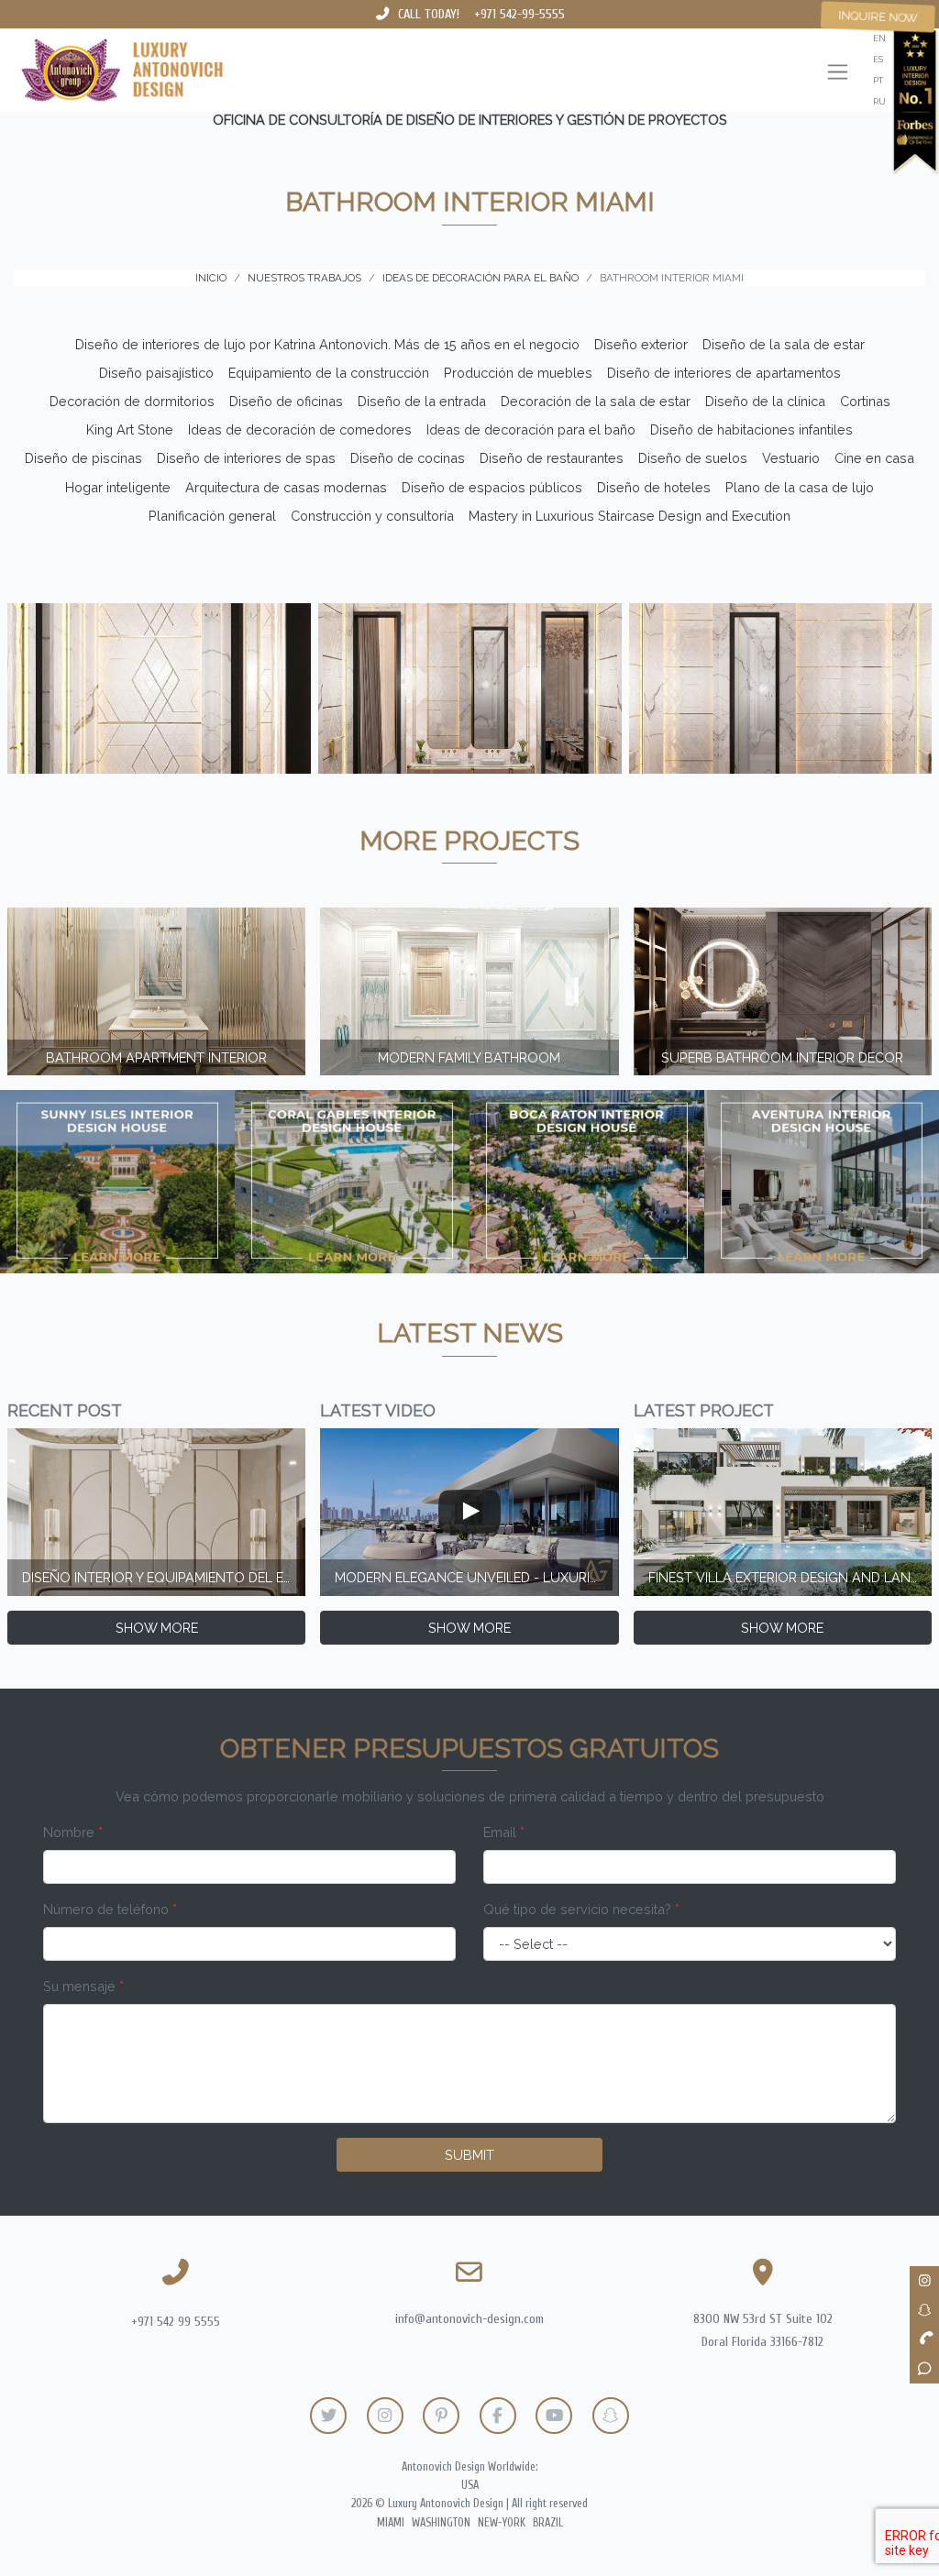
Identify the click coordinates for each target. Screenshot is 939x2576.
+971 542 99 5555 (176, 2322)
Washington (441, 2523)
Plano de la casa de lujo (800, 487)
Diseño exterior (641, 344)
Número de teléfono (110, 1909)
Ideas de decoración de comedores (300, 429)
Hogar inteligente (118, 487)
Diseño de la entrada (422, 401)
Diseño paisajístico (156, 373)
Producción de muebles (518, 373)
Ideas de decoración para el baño (531, 429)
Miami (391, 2523)
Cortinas (865, 401)
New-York (502, 2523)
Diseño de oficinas (286, 401)
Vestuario (791, 458)
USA (470, 2485)
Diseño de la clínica (765, 401)
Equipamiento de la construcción (329, 373)
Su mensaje (83, 1986)
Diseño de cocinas (408, 458)
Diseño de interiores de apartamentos (724, 373)
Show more (157, 1628)
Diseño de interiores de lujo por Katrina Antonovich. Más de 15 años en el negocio (327, 344)
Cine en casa (874, 458)
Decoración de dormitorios (132, 401)
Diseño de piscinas (83, 458)
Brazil (548, 2523)
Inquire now (878, 17)
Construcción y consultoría (372, 516)
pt (878, 80)
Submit (469, 2155)
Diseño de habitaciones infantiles (751, 429)
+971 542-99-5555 (519, 14)
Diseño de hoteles (654, 487)
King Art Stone (130, 429)
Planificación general (212, 516)
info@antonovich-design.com (469, 2319)
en (879, 38)
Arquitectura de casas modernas (286, 487)
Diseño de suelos (693, 458)
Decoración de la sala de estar (596, 401)
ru (879, 101)
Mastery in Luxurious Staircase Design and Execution (630, 516)
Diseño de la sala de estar (784, 344)
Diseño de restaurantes (552, 458)
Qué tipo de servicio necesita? (581, 1909)
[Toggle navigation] (838, 74)
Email (504, 1832)
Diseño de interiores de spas (246, 458)
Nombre (73, 1832)
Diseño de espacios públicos (492, 487)
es (878, 59)
